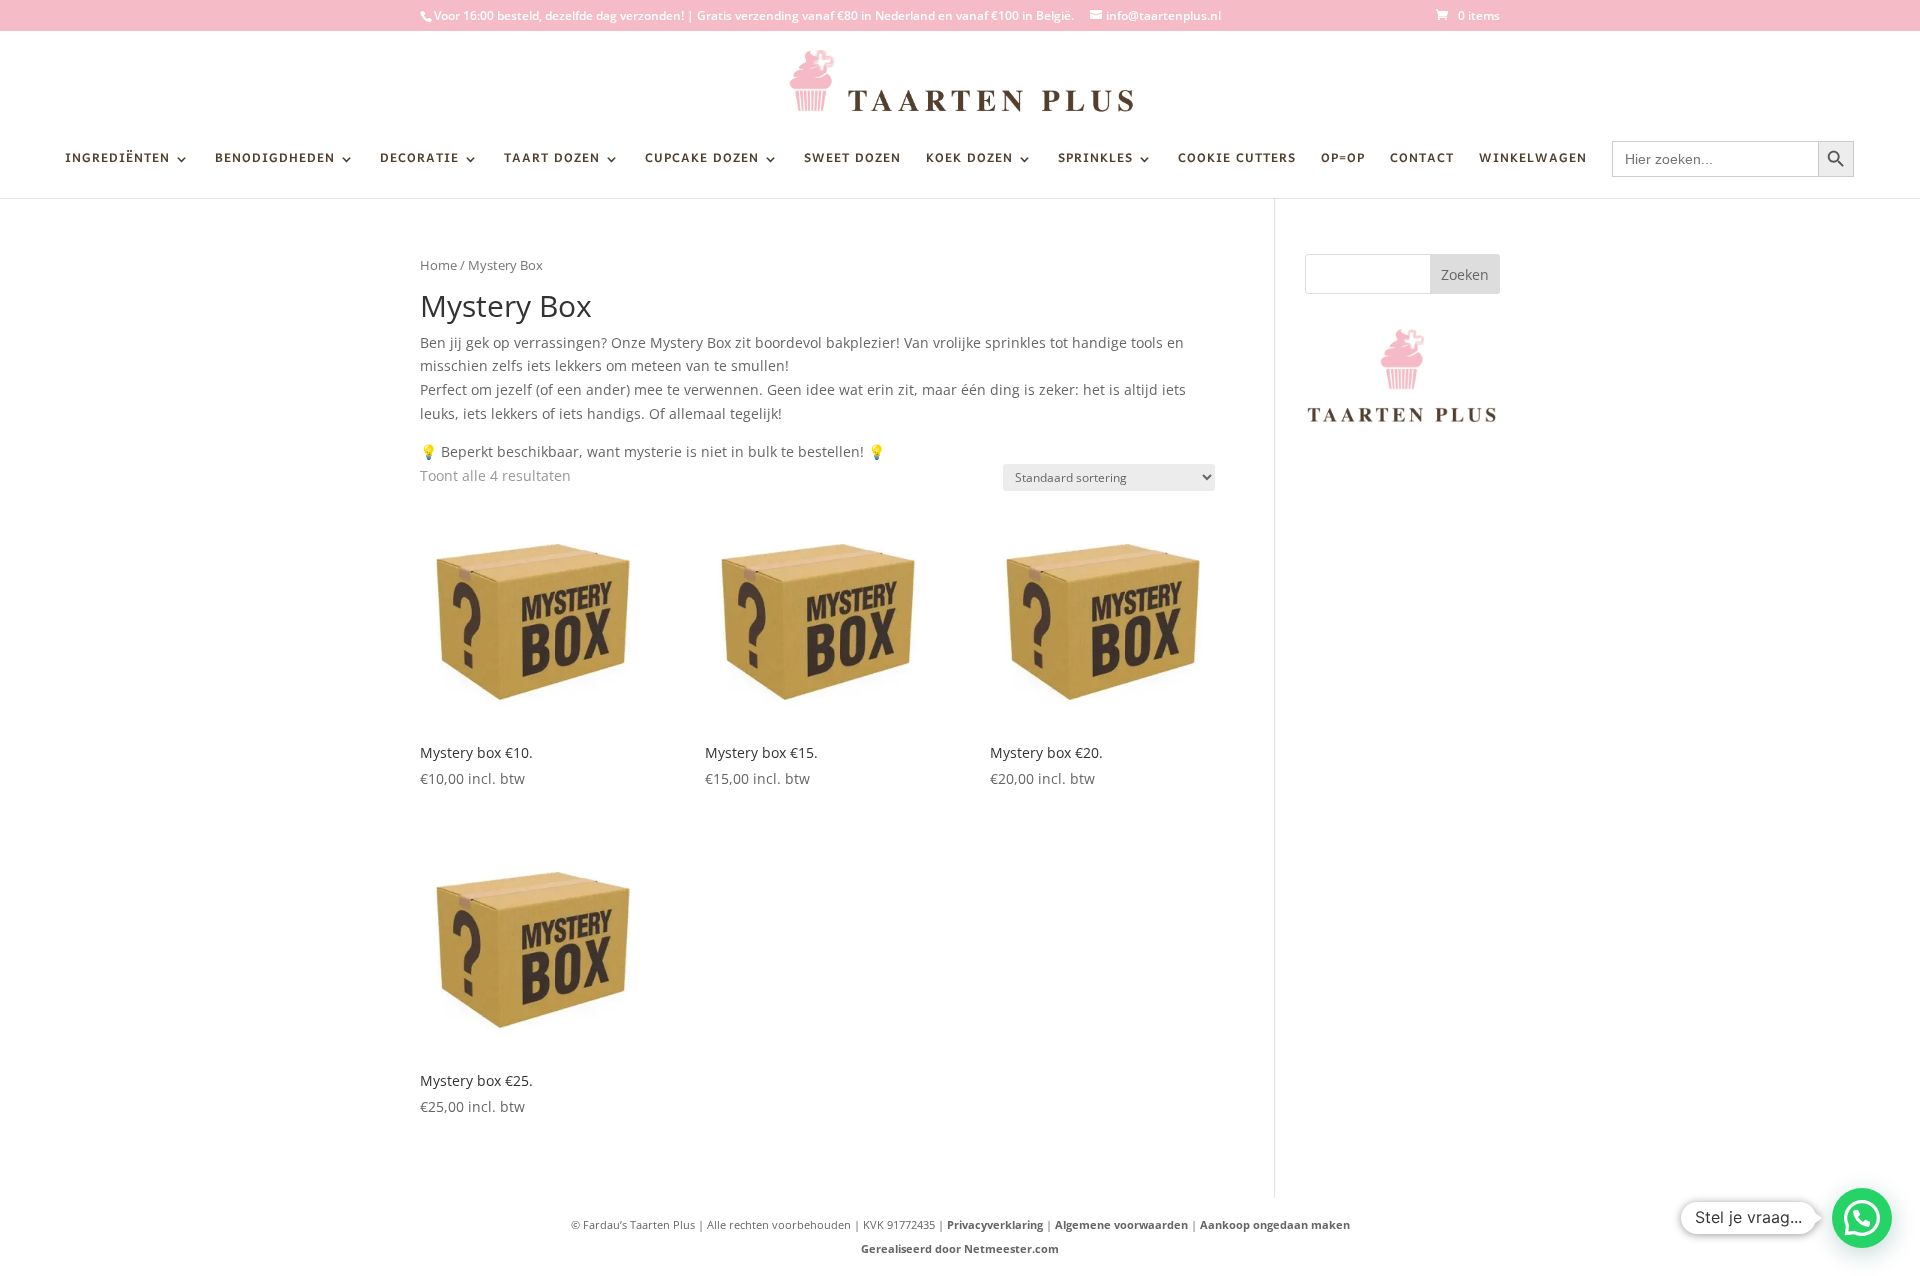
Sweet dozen (852, 162)
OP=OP (1343, 162)
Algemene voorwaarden (1121, 1224)
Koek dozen (969, 162)
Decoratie (419, 162)
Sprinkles (1095, 162)
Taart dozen (552, 162)
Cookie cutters (1237, 162)
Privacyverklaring (995, 1224)
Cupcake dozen (702, 162)
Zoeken (1465, 274)
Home (438, 265)
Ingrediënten (117, 162)
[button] (1862, 1218)
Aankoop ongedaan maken (1275, 1224)
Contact (1422, 162)
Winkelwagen (1533, 162)
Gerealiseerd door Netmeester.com (960, 1248)
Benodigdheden (275, 162)
